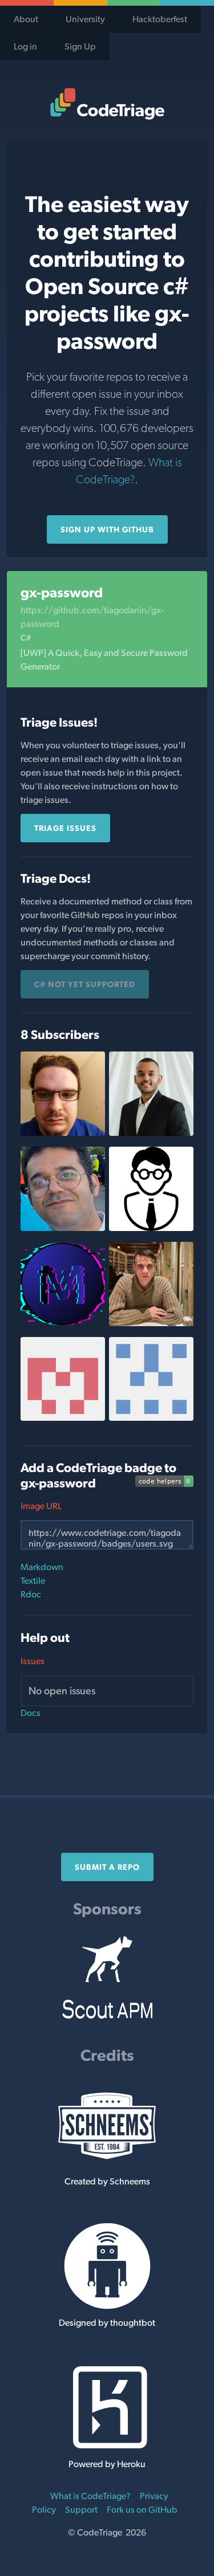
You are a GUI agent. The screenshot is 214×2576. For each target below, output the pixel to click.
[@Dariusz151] (151, 1228)
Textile (33, 1581)
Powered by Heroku (107, 2464)
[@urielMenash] (63, 1418)
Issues (33, 1661)
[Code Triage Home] (107, 104)
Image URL (41, 1506)
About (26, 19)
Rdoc (31, 1594)
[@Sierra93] (151, 1323)
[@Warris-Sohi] (151, 1418)
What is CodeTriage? (90, 2496)
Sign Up (80, 46)
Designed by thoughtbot (107, 2323)
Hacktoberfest (160, 19)
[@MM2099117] (63, 1323)
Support (81, 2510)
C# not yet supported (85, 984)
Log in (25, 46)
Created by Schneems (107, 2181)
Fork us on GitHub (142, 2510)
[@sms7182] (63, 1228)
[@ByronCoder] (63, 1133)
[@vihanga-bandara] (151, 1133)
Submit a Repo (107, 1867)
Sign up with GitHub (107, 529)
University (85, 19)
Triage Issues (65, 828)
